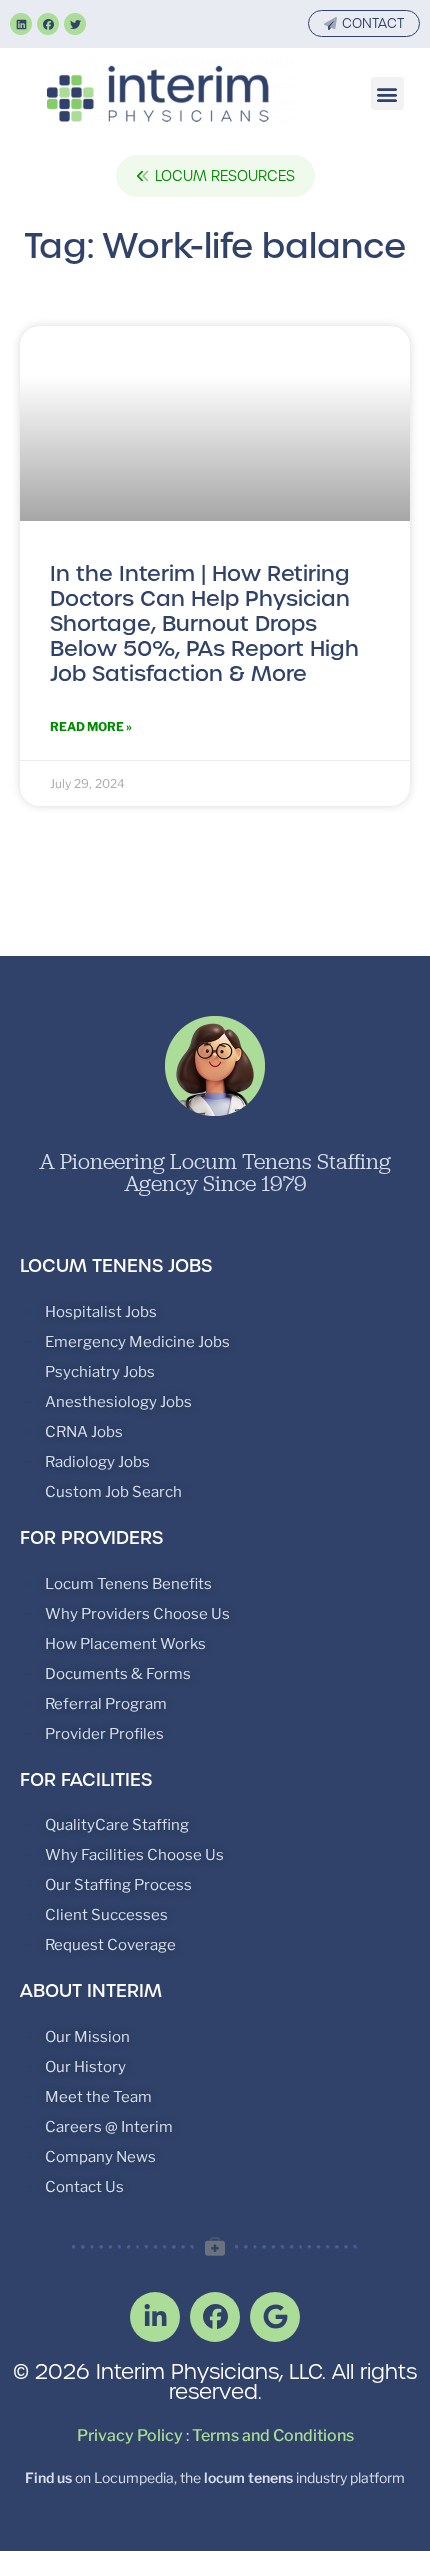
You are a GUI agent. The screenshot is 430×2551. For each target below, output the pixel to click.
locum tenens (248, 2477)
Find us (48, 2477)
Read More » (91, 726)
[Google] (275, 2317)
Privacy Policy (130, 2435)
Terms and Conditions (273, 2435)
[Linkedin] (21, 24)
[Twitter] (75, 24)
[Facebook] (48, 24)
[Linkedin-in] (155, 2317)
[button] (387, 93)
